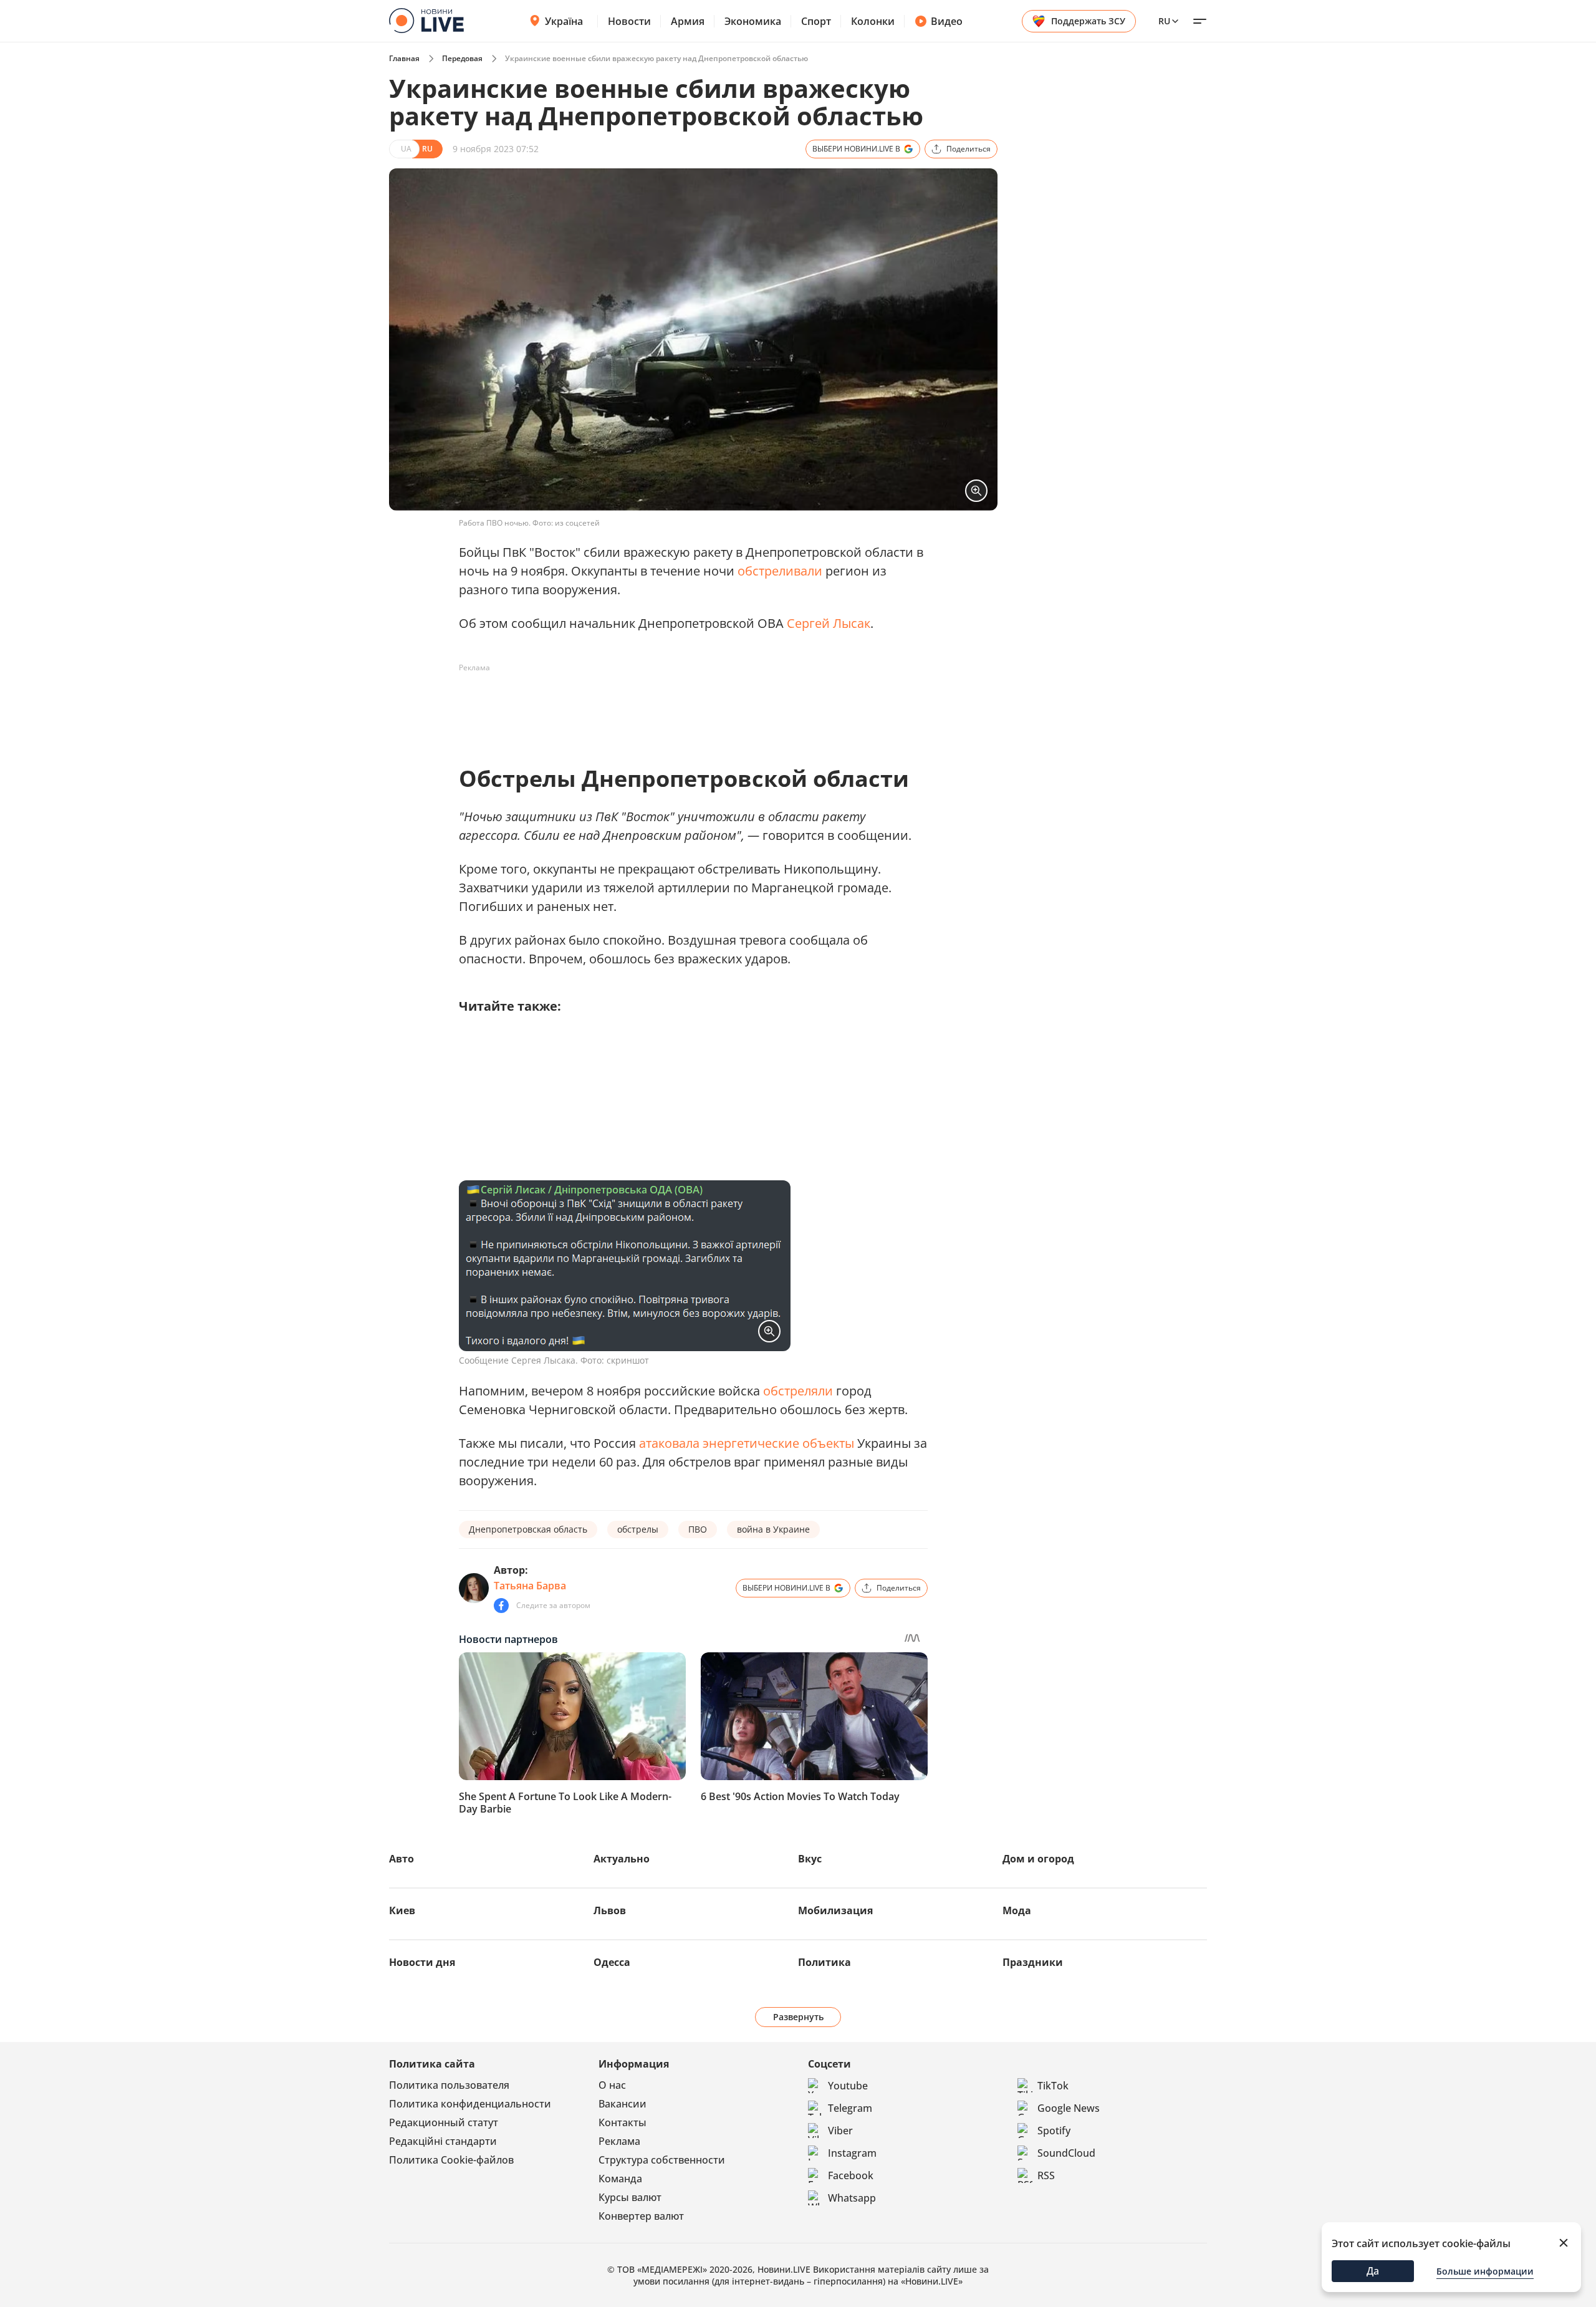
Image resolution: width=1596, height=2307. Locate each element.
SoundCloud (1066, 2153)
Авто (401, 1859)
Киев (402, 1910)
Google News (1069, 2108)
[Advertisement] (686, 706)
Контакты (623, 2122)
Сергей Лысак (829, 623)
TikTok (1053, 2086)
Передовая (462, 58)
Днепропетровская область (528, 1529)
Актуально (622, 1859)
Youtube (848, 2086)
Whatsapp (852, 2198)
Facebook (851, 2175)
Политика (824, 1962)
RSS (1046, 2175)
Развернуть (798, 2017)
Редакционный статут (444, 2122)
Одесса (612, 1962)
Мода (1017, 1910)
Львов (610, 1910)
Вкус (810, 1859)
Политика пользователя (449, 2085)
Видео (947, 21)
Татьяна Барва (530, 1586)
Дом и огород (1038, 1859)
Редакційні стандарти (443, 2141)
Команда (620, 2179)
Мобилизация (835, 1910)
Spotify (1054, 2131)
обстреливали (780, 571)
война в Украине (773, 1529)
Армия (688, 21)
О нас (612, 2085)
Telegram (850, 2108)
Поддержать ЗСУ (1088, 21)
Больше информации (1485, 2271)
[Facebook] (501, 1606)
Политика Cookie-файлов (451, 2160)
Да (1373, 2271)
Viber (840, 2131)
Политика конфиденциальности (470, 2104)
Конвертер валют (641, 2216)
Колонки (873, 21)
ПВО (698, 1529)
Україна (564, 21)
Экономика (753, 21)
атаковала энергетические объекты (747, 1443)
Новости (629, 21)
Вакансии (623, 2104)
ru (1164, 21)
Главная (404, 58)
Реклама (619, 2141)
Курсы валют (630, 2197)
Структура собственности (662, 2160)
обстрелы (638, 1529)
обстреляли (798, 1391)
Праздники (1033, 1962)
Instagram (852, 2153)
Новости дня (422, 1962)
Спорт (816, 21)
